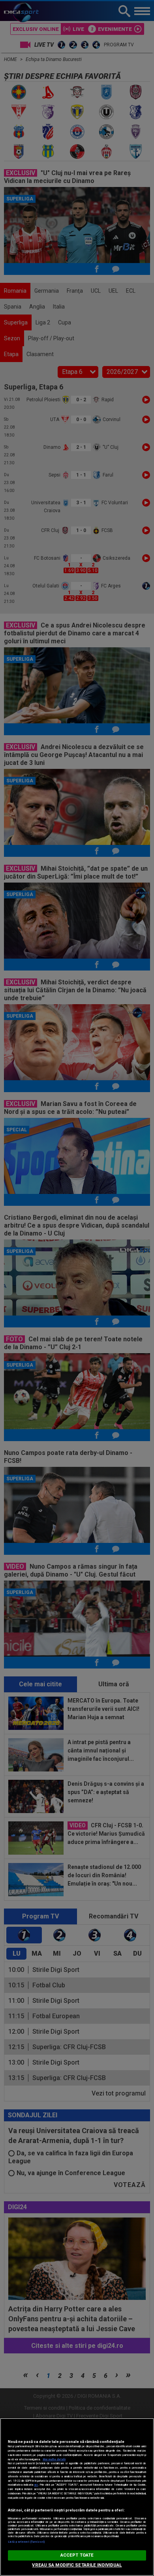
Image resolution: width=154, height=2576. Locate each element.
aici (36, 2485)
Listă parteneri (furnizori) (26, 2542)
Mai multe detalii (54, 2459)
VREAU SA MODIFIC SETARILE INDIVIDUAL (77, 2565)
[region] (77, 2497)
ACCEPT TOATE (77, 2555)
